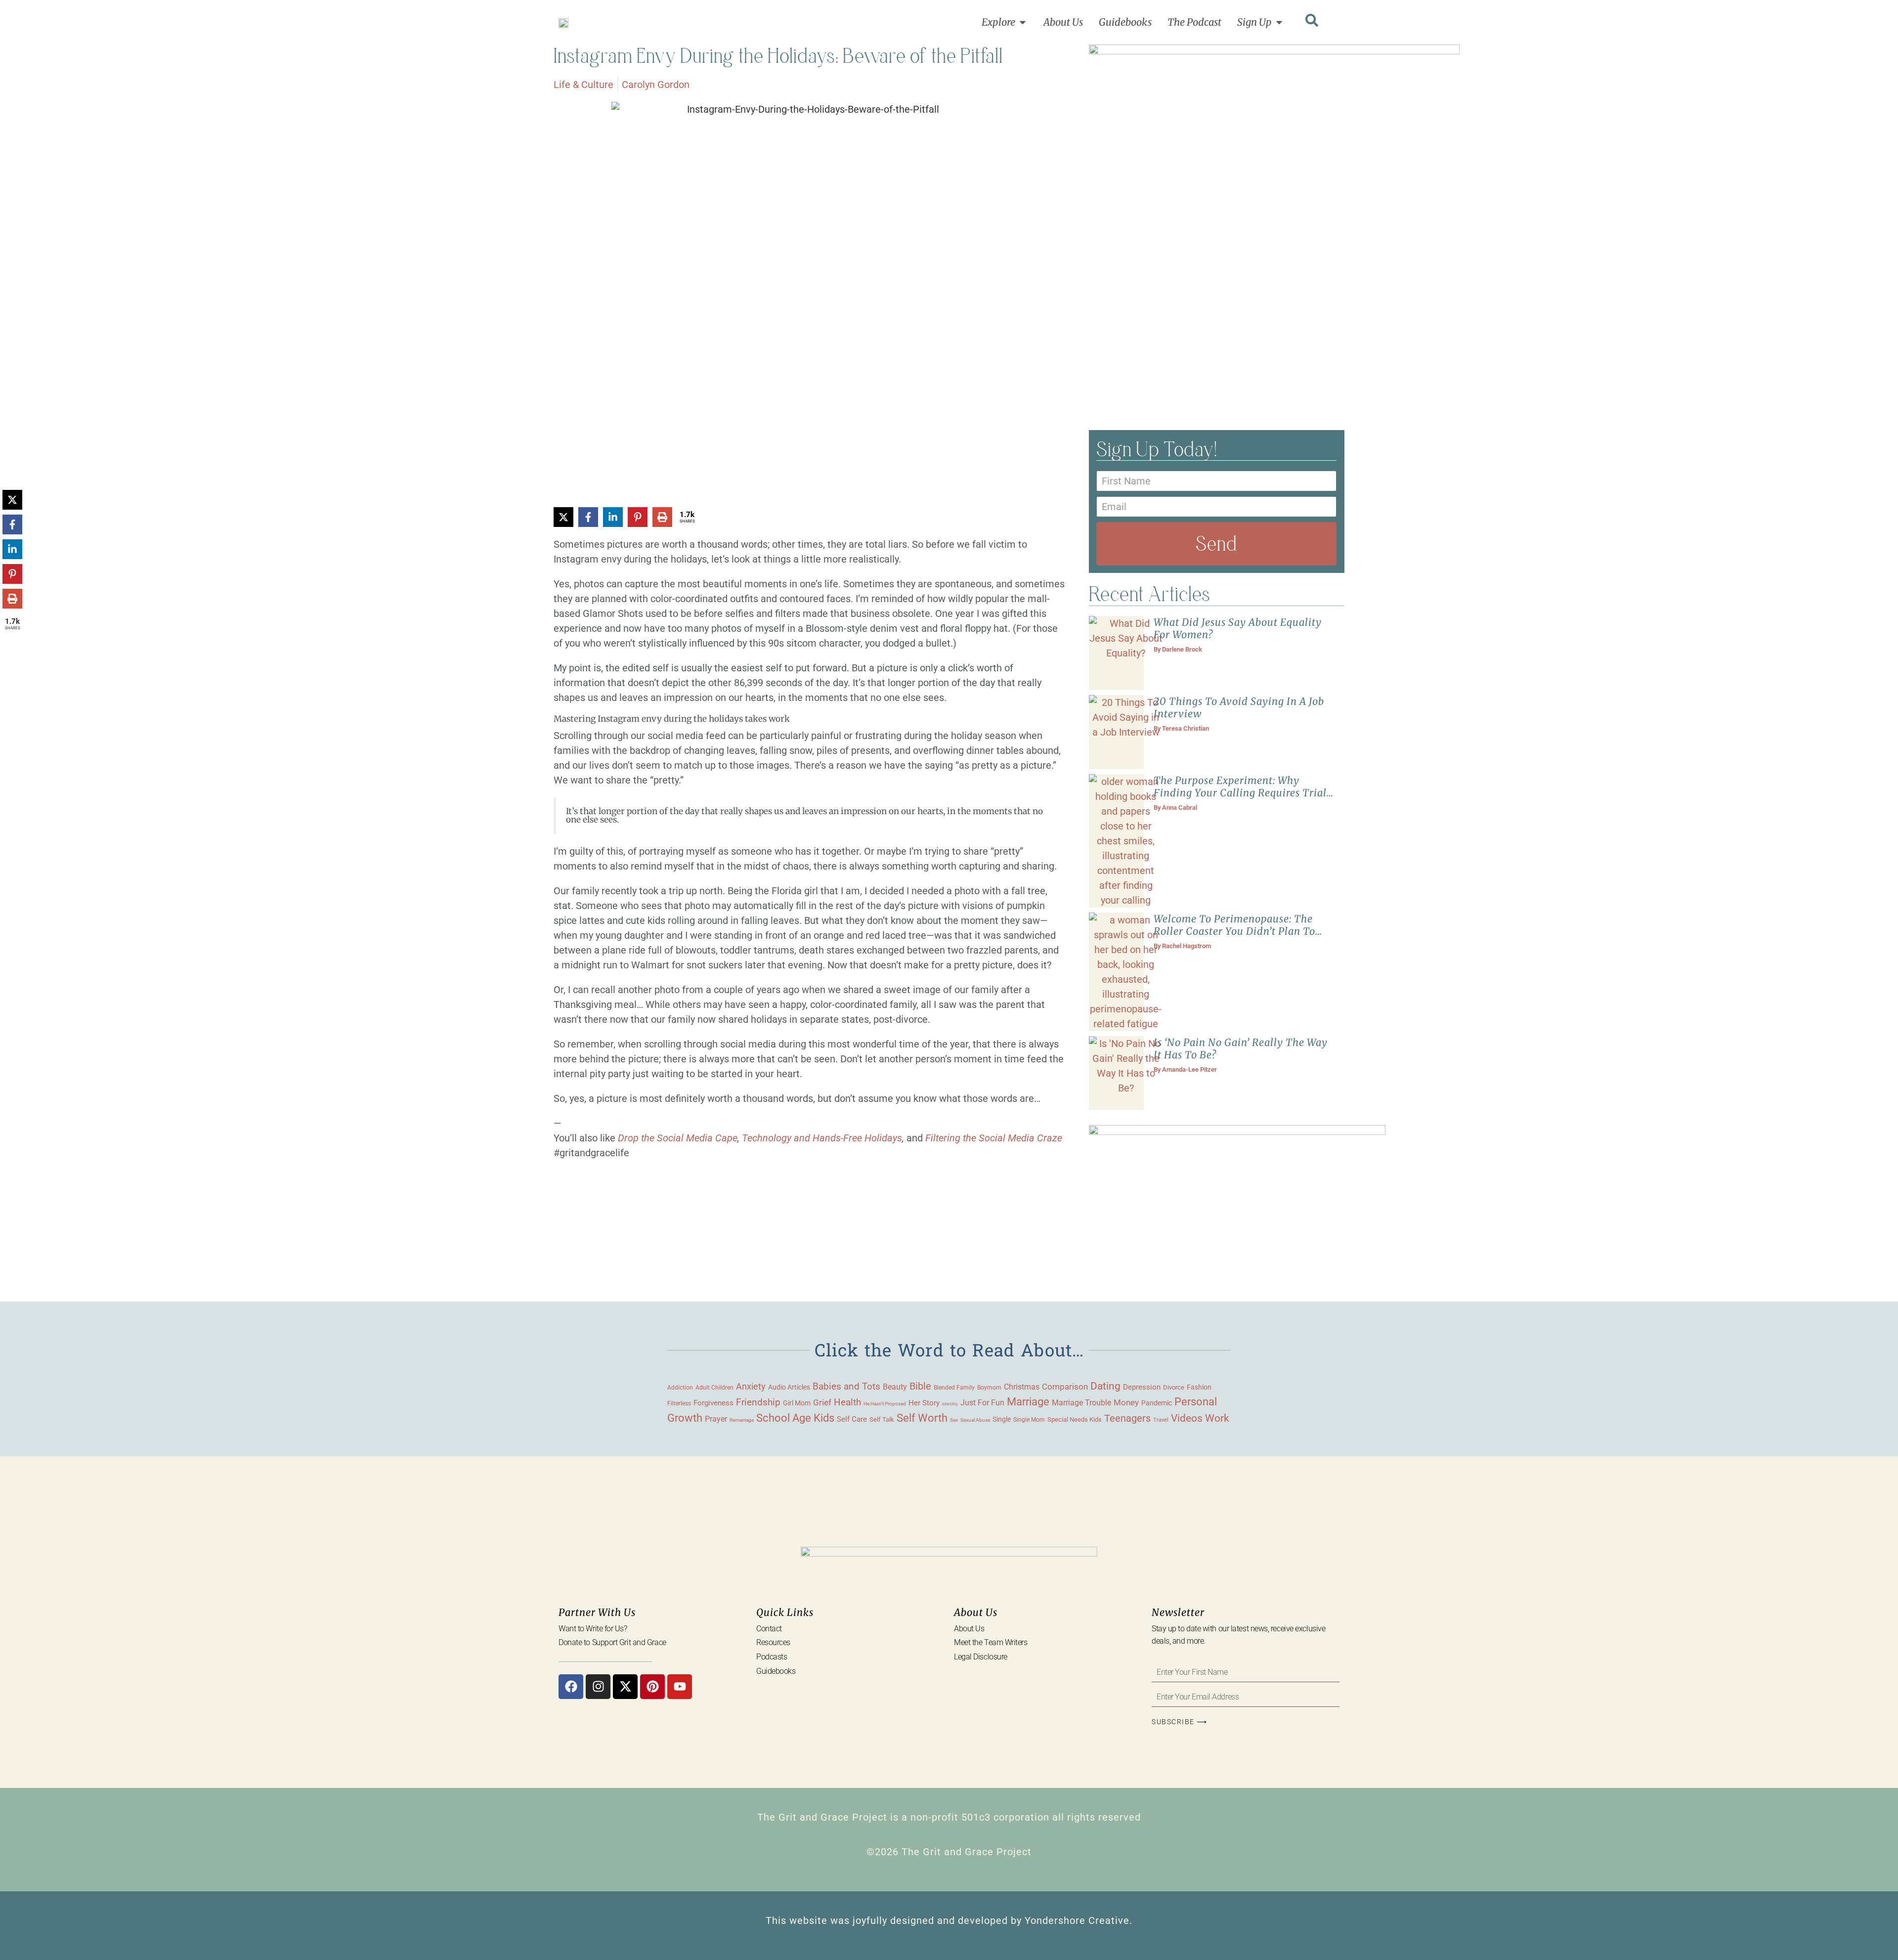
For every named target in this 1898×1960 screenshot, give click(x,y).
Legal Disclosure (981, 1657)
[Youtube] (680, 1687)
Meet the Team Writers (991, 1642)
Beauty (895, 1387)
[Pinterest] (652, 1687)
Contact (769, 1629)
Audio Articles (789, 1387)
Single (1002, 1419)
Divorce (1174, 1387)
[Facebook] (571, 1687)
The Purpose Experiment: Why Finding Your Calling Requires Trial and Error (1240, 793)
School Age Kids (795, 1418)
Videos (1187, 1418)
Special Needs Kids (1075, 1419)
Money (1126, 1402)
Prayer (716, 1419)
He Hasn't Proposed (885, 1404)
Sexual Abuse (975, 1420)
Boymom (989, 1388)
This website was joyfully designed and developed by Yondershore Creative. (949, 1920)
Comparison (1065, 1387)
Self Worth (922, 1418)
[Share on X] (563, 517)
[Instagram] (598, 1687)
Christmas (1022, 1387)
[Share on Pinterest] (638, 517)
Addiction (680, 1388)
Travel (1161, 1420)
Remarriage (742, 1420)
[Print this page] (662, 517)
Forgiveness (713, 1403)
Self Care (852, 1419)
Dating (1105, 1386)
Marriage (1028, 1402)
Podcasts (772, 1657)
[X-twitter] (625, 1687)
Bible (920, 1386)
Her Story (924, 1403)
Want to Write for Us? (593, 1629)
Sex (954, 1420)
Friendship (758, 1402)
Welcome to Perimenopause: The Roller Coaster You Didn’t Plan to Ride (1234, 931)
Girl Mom (797, 1403)
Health (847, 1402)
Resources (773, 1642)
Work (1217, 1418)
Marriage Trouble (1081, 1403)
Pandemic (1157, 1403)
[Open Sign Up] (1279, 22)
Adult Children (714, 1387)
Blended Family (954, 1388)
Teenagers (1127, 1418)
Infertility (950, 1404)
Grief (822, 1402)
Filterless (679, 1403)
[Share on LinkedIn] (613, 517)
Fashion (1199, 1387)
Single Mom (1029, 1419)
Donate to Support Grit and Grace (612, 1642)
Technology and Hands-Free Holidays (822, 1138)
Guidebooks (776, 1671)
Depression (1142, 1387)
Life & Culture (583, 85)
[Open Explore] (1023, 22)
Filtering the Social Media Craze (992, 1138)
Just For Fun (982, 1403)
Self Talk (882, 1419)
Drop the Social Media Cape (678, 1138)
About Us (969, 1629)
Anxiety (751, 1386)
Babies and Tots (846, 1386)
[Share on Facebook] (588, 517)
